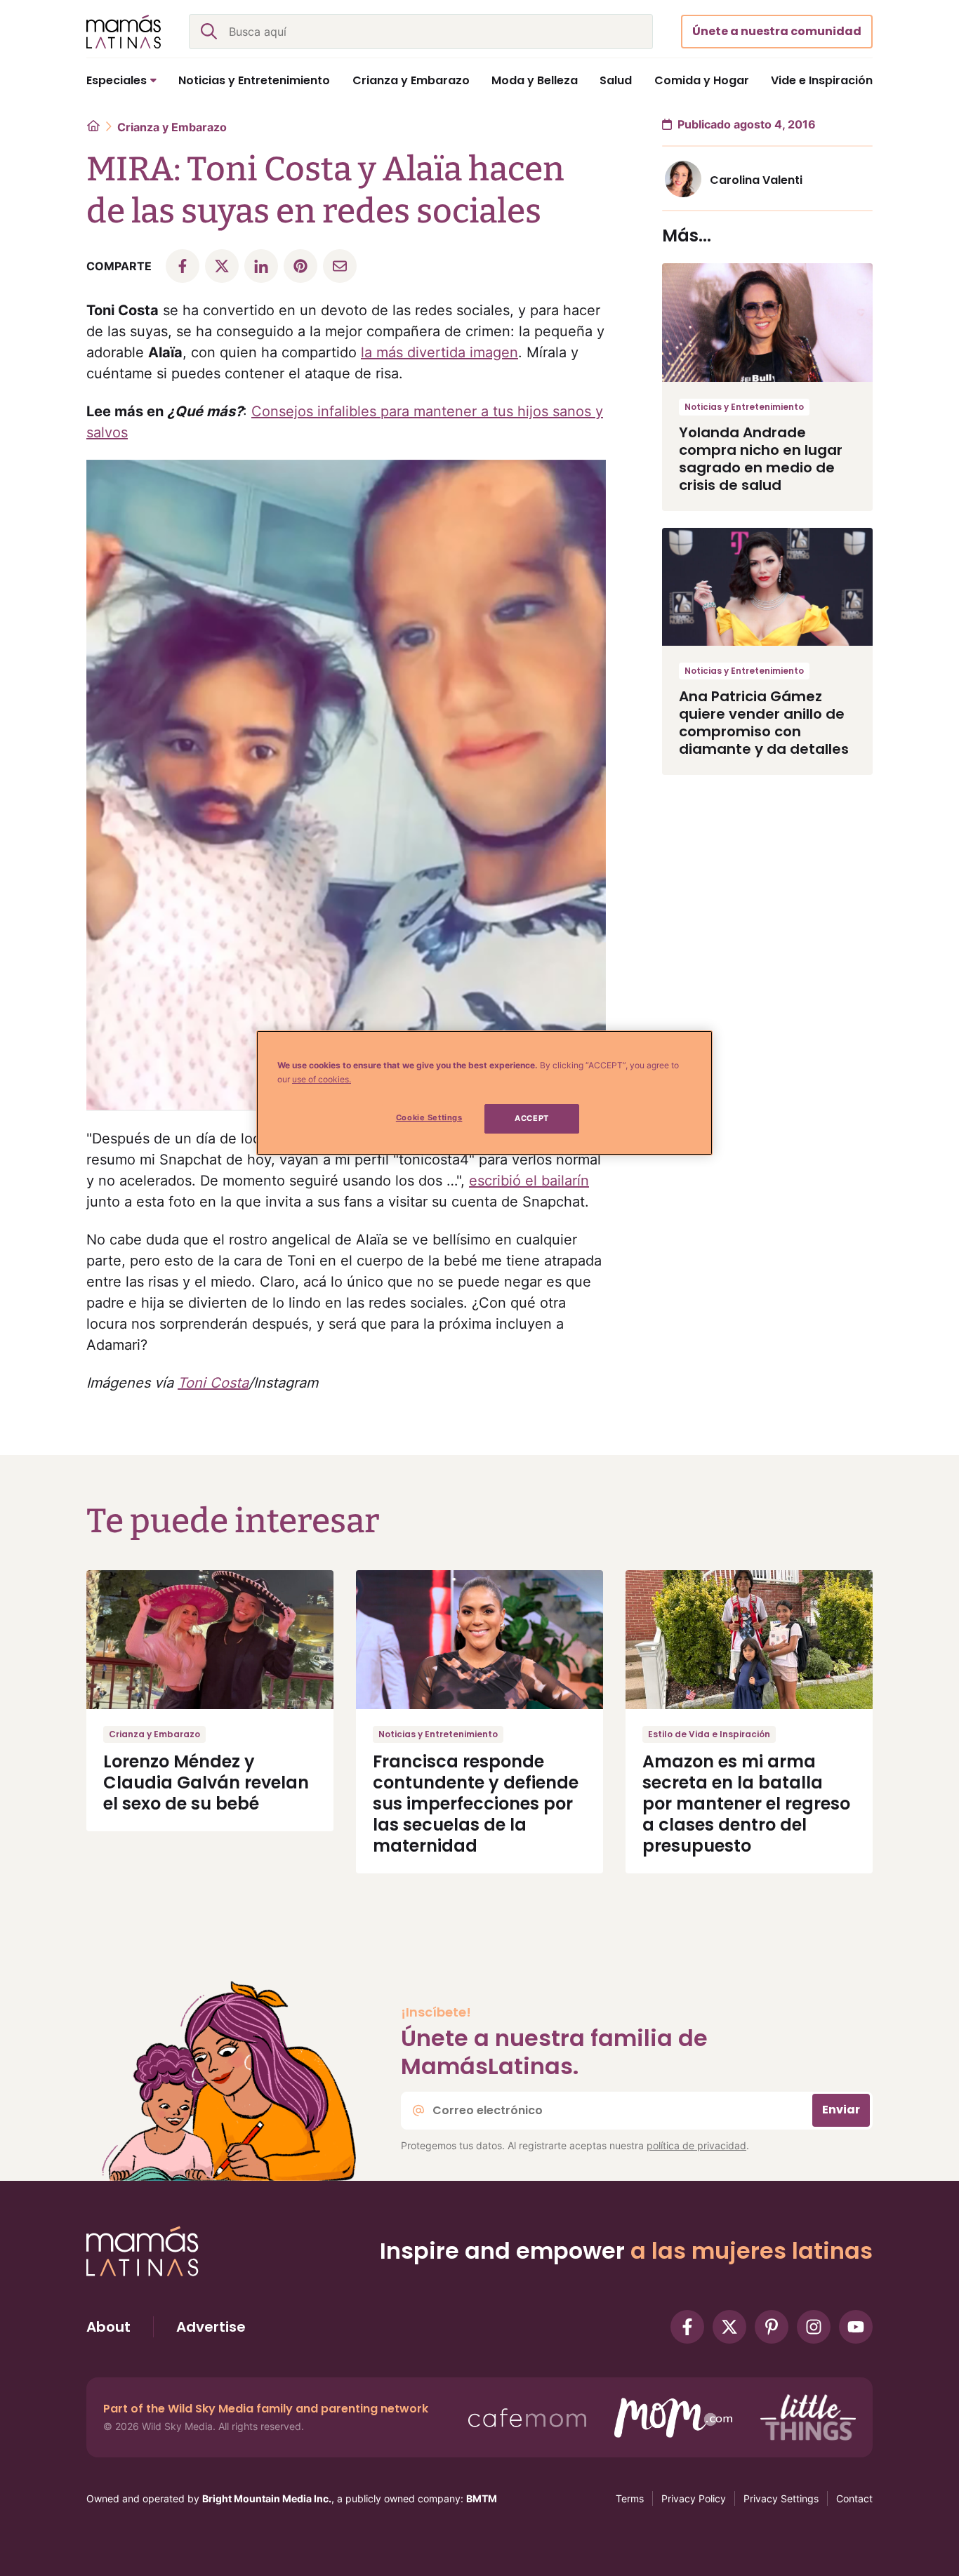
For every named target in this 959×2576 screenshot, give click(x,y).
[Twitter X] (729, 2327)
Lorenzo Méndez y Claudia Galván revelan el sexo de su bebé (206, 1782)
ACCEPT (531, 1118)
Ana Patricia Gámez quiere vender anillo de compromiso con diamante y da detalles (764, 723)
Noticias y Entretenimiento (744, 407)
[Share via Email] (340, 266)
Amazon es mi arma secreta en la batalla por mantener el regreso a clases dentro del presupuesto (746, 1804)
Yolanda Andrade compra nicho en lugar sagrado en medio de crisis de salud (761, 459)
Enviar (841, 2110)
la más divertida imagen (439, 352)
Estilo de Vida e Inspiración (709, 1734)
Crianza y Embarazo (172, 127)
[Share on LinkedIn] (261, 266)
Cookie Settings (429, 1117)
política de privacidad (696, 2145)
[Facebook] (687, 2327)
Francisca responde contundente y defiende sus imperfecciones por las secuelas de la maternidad (476, 1804)
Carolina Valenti (756, 180)
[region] (484, 1093)
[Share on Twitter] (222, 266)
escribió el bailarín (529, 1181)
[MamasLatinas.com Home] (124, 32)
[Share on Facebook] (183, 266)
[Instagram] (814, 2327)
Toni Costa (213, 1383)
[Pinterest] (772, 2327)
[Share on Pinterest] (300, 266)
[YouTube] (856, 2327)
